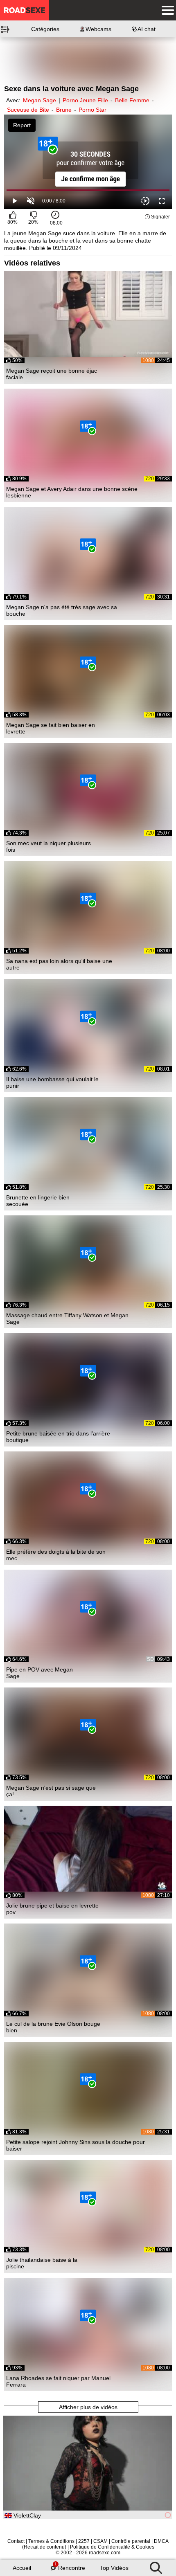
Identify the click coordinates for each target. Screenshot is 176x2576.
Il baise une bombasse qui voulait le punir (52, 1082)
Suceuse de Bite (28, 110)
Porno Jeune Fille (85, 100)
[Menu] (166, 10)
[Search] (156, 2566)
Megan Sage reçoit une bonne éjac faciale (52, 374)
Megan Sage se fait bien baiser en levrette (51, 728)
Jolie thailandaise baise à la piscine (42, 2263)
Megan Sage (39, 100)
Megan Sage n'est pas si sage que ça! (51, 1791)
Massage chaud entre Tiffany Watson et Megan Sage (67, 1318)
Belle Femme (132, 100)
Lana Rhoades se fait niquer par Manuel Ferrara (58, 2381)
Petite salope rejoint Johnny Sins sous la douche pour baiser (76, 2145)
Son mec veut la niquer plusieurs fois (49, 846)
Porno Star (93, 110)
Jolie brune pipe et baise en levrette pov (52, 1909)
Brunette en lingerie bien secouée (38, 1201)
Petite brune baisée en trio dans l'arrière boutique (58, 1437)
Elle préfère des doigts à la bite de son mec (56, 1555)
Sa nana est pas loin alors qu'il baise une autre (59, 964)
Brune (64, 110)
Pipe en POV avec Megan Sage (39, 1673)
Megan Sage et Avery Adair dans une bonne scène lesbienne (72, 492)
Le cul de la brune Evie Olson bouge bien (53, 2027)
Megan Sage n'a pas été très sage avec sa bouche (62, 610)
